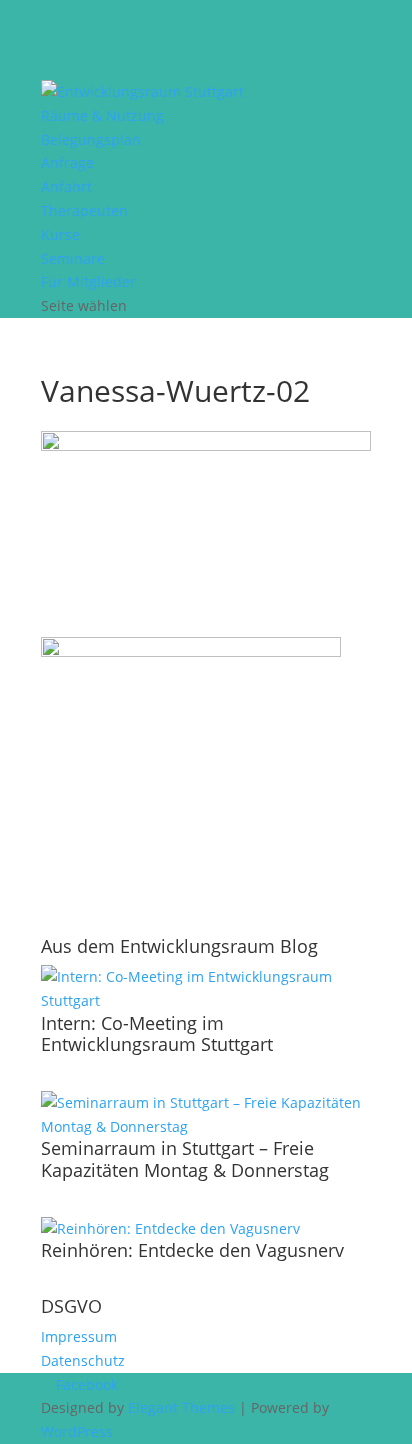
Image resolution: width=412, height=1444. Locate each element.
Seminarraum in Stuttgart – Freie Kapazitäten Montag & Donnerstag (185, 1159)
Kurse (60, 234)
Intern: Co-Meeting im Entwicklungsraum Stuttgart (157, 1034)
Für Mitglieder (88, 281)
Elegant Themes (181, 1407)
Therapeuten (84, 210)
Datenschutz (83, 1360)
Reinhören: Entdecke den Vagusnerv (192, 1250)
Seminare (73, 258)
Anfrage (67, 162)
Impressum (79, 1336)
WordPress (77, 1431)
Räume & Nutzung (102, 115)
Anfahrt (66, 186)
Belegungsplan (91, 139)
